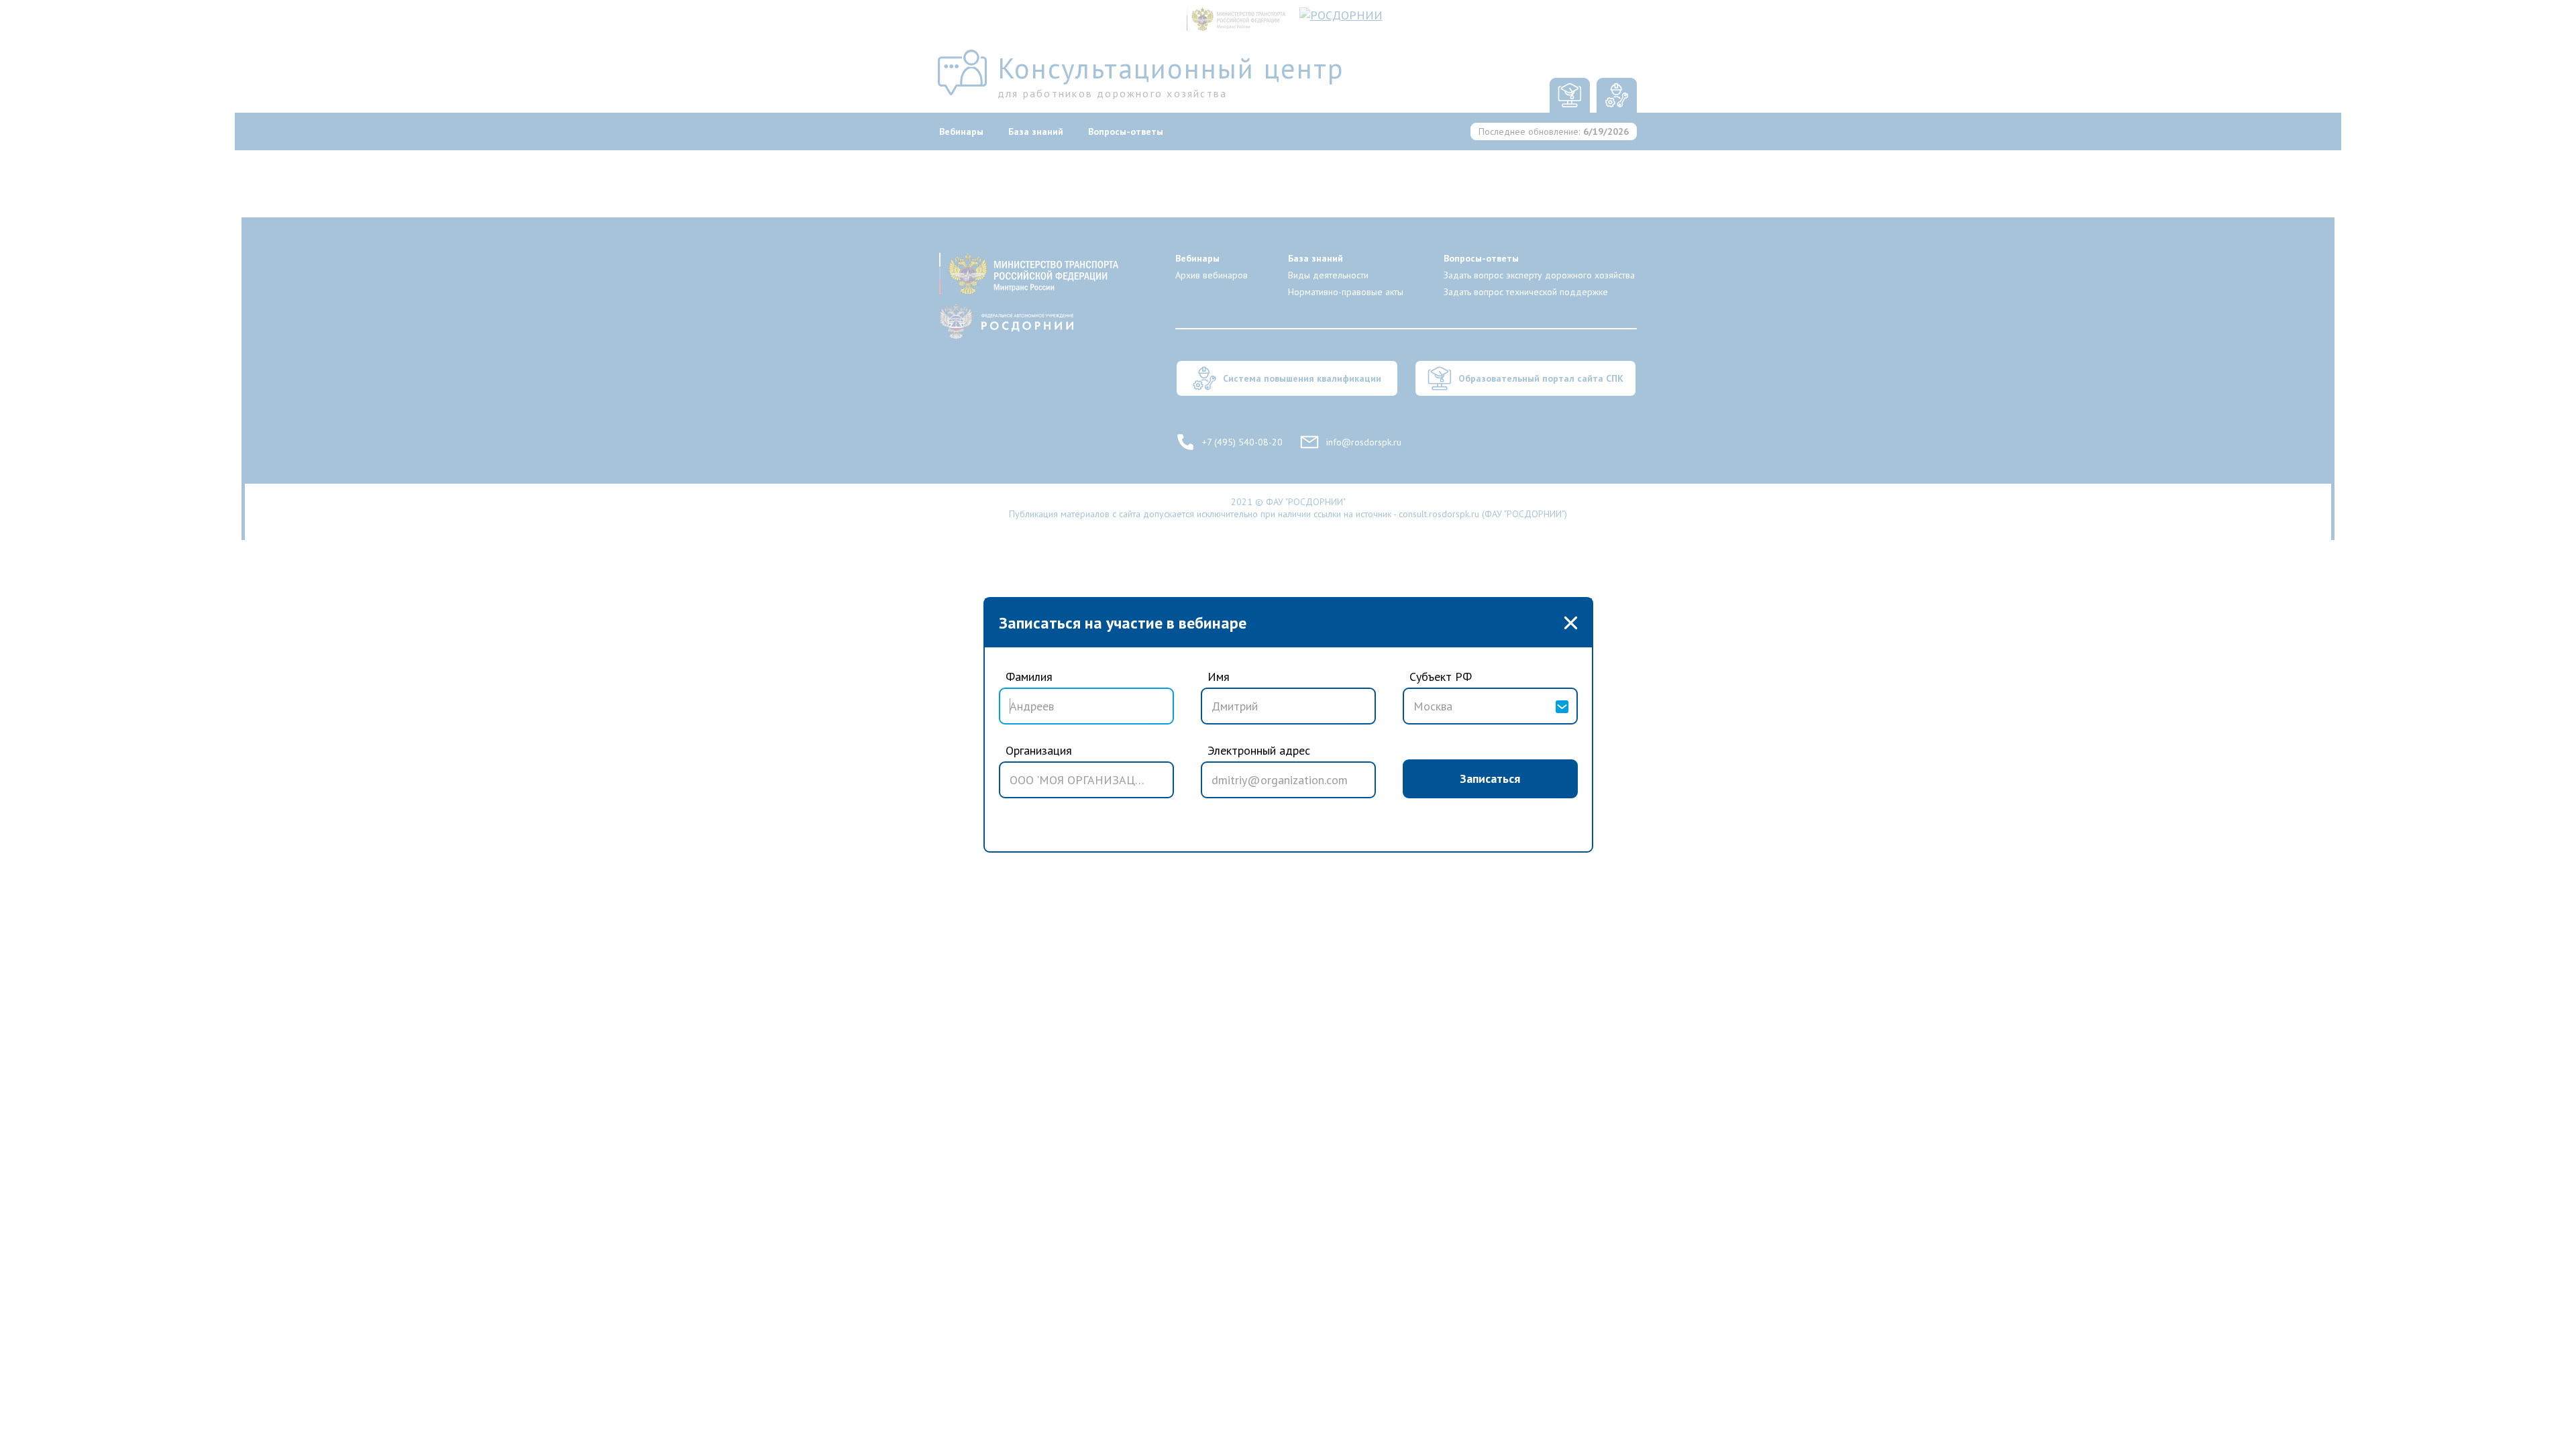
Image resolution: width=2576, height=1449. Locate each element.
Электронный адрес (1259, 750)
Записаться (1490, 779)
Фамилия (1029, 677)
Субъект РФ (1441, 677)
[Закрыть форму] (1571, 623)
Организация (1039, 750)
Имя (1219, 677)
